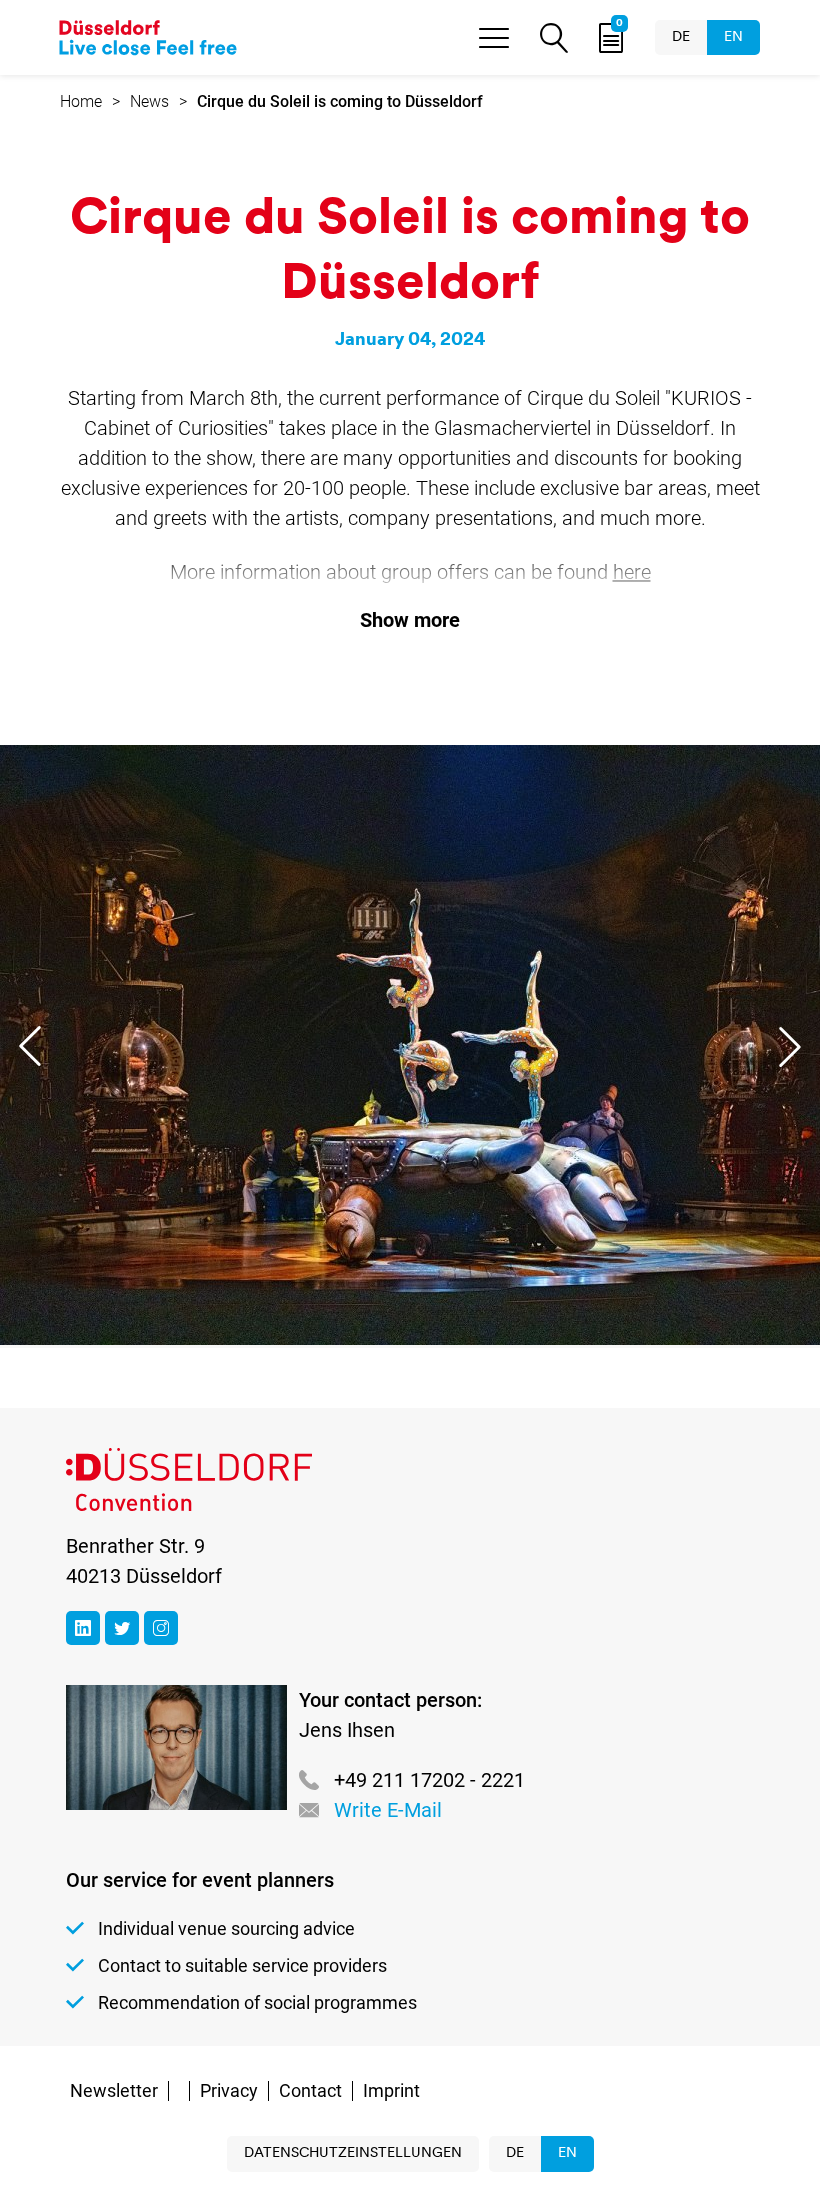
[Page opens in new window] (83, 1628)
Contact (310, 2090)
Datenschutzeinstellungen (353, 2153)
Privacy (229, 2090)
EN (733, 37)
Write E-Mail (388, 1810)
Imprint (391, 2090)
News (149, 101)
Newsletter (114, 2090)
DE (681, 37)
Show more (410, 620)
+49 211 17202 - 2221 (429, 1780)
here (632, 572)
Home (81, 101)
